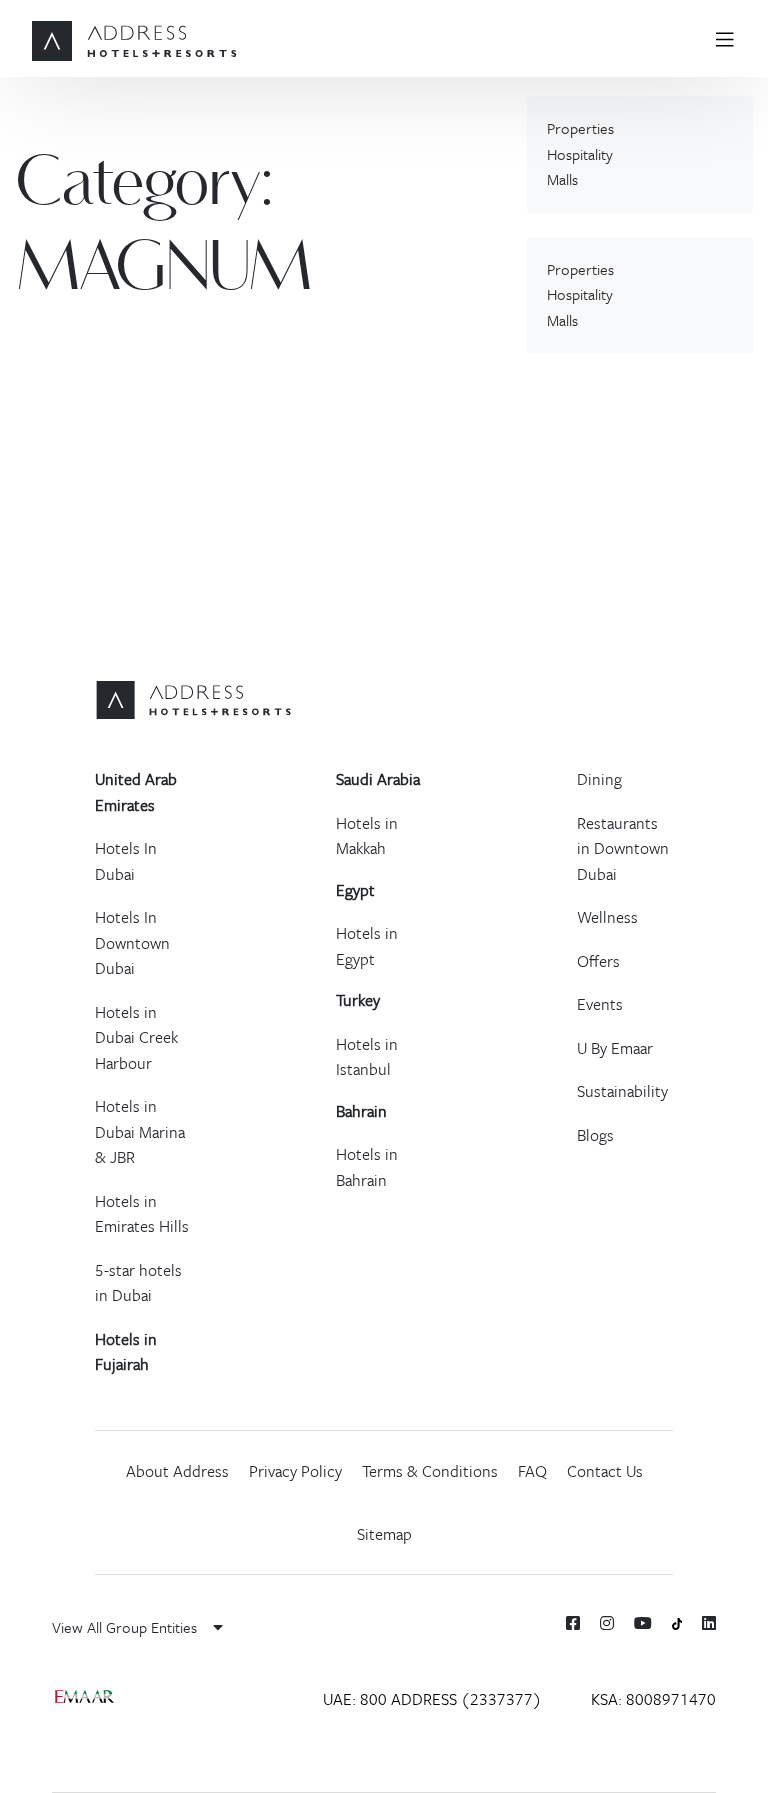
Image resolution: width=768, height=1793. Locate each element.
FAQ (532, 1471)
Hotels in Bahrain (367, 1167)
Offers (598, 961)
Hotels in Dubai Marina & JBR (140, 1131)
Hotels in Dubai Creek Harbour (136, 1037)
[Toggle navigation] (732, 38)
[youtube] (643, 1623)
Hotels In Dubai (126, 861)
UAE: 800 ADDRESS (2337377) (432, 1699)
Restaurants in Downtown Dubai (623, 848)
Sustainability (622, 1091)
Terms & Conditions (430, 1471)
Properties (580, 128)
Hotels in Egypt (367, 946)
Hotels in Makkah (367, 836)
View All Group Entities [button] (126, 1627)
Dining (599, 779)
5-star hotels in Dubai (138, 1283)
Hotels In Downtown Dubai (132, 942)
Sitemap (384, 1534)
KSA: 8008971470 (653, 1699)
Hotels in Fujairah (126, 1352)
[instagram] (607, 1623)
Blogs (595, 1135)
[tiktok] (677, 1622)
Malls (562, 179)
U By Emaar (615, 1048)
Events (600, 1004)
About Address (177, 1471)
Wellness (607, 917)
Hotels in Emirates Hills (142, 1214)
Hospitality (580, 154)
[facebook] (573, 1623)
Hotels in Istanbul (367, 1057)
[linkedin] (709, 1623)
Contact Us (605, 1471)
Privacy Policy (295, 1471)
